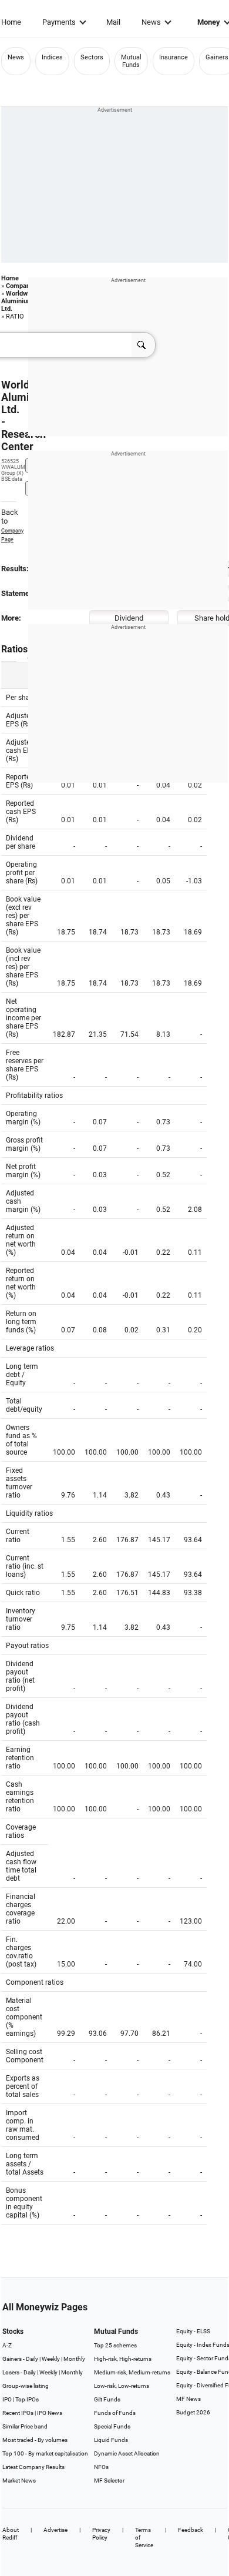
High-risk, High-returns (123, 2359)
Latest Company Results (33, 2467)
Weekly (51, 2359)
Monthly (74, 2359)
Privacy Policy (101, 2534)
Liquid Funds (111, 2440)
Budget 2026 (193, 2412)
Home (11, 22)
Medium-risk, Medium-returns (132, 2372)
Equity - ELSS (193, 2331)
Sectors (92, 57)
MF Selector (109, 2480)
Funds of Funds (115, 2413)
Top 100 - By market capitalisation (45, 2453)
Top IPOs (27, 2399)
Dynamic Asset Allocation (127, 2453)
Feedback (191, 2530)
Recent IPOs (18, 2413)
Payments (59, 22)
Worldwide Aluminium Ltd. (19, 301)
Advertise (55, 2530)
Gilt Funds (107, 2399)
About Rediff (11, 2534)
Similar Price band (25, 2426)
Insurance (174, 57)
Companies (22, 286)
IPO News (50, 2413)
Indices (52, 57)
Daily (32, 2359)
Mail (113, 22)
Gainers (217, 57)
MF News (188, 2399)
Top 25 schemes (115, 2345)
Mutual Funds (131, 61)
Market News (19, 2480)
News (151, 22)
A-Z (7, 2345)
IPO (7, 2399)
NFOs (101, 2467)
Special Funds (112, 2426)
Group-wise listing (26, 2386)
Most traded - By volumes (35, 2440)
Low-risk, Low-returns (122, 2386)
